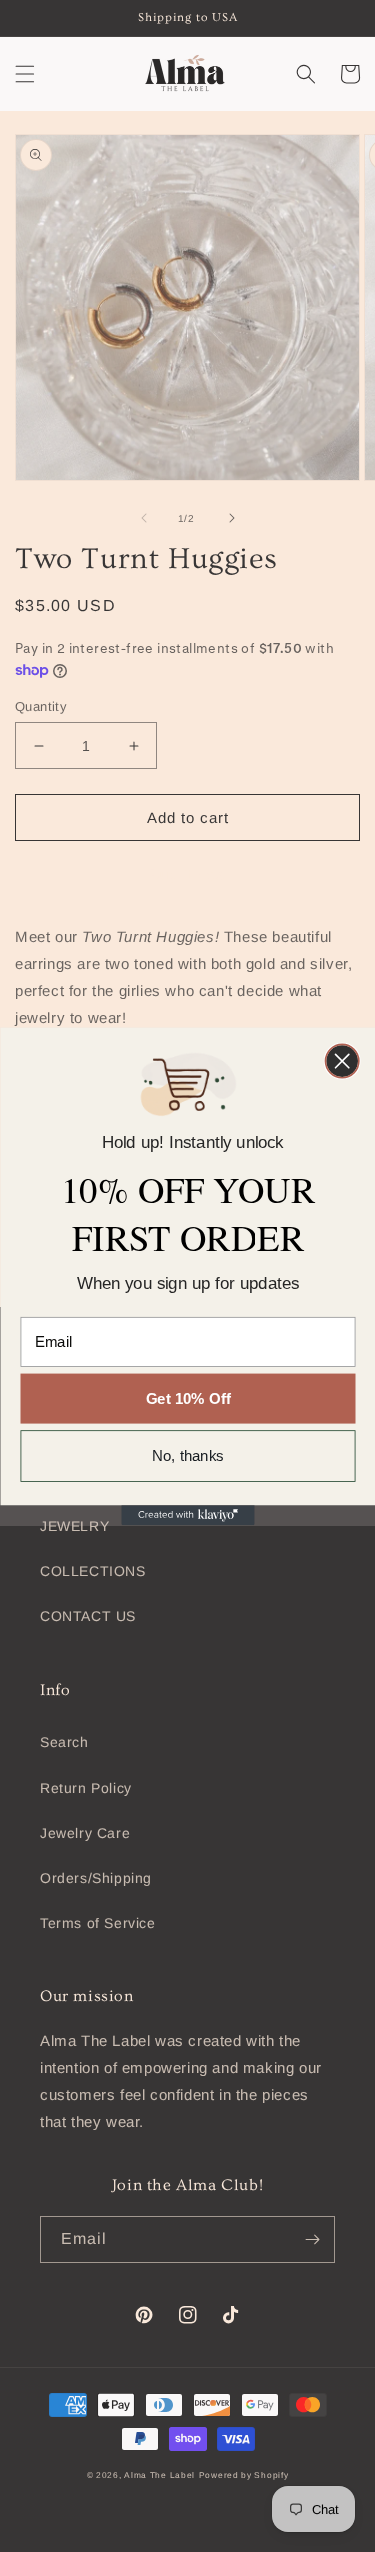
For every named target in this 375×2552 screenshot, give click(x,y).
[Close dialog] (341, 1060)
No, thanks (188, 1455)
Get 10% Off (187, 1398)
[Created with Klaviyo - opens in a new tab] (187, 1515)
